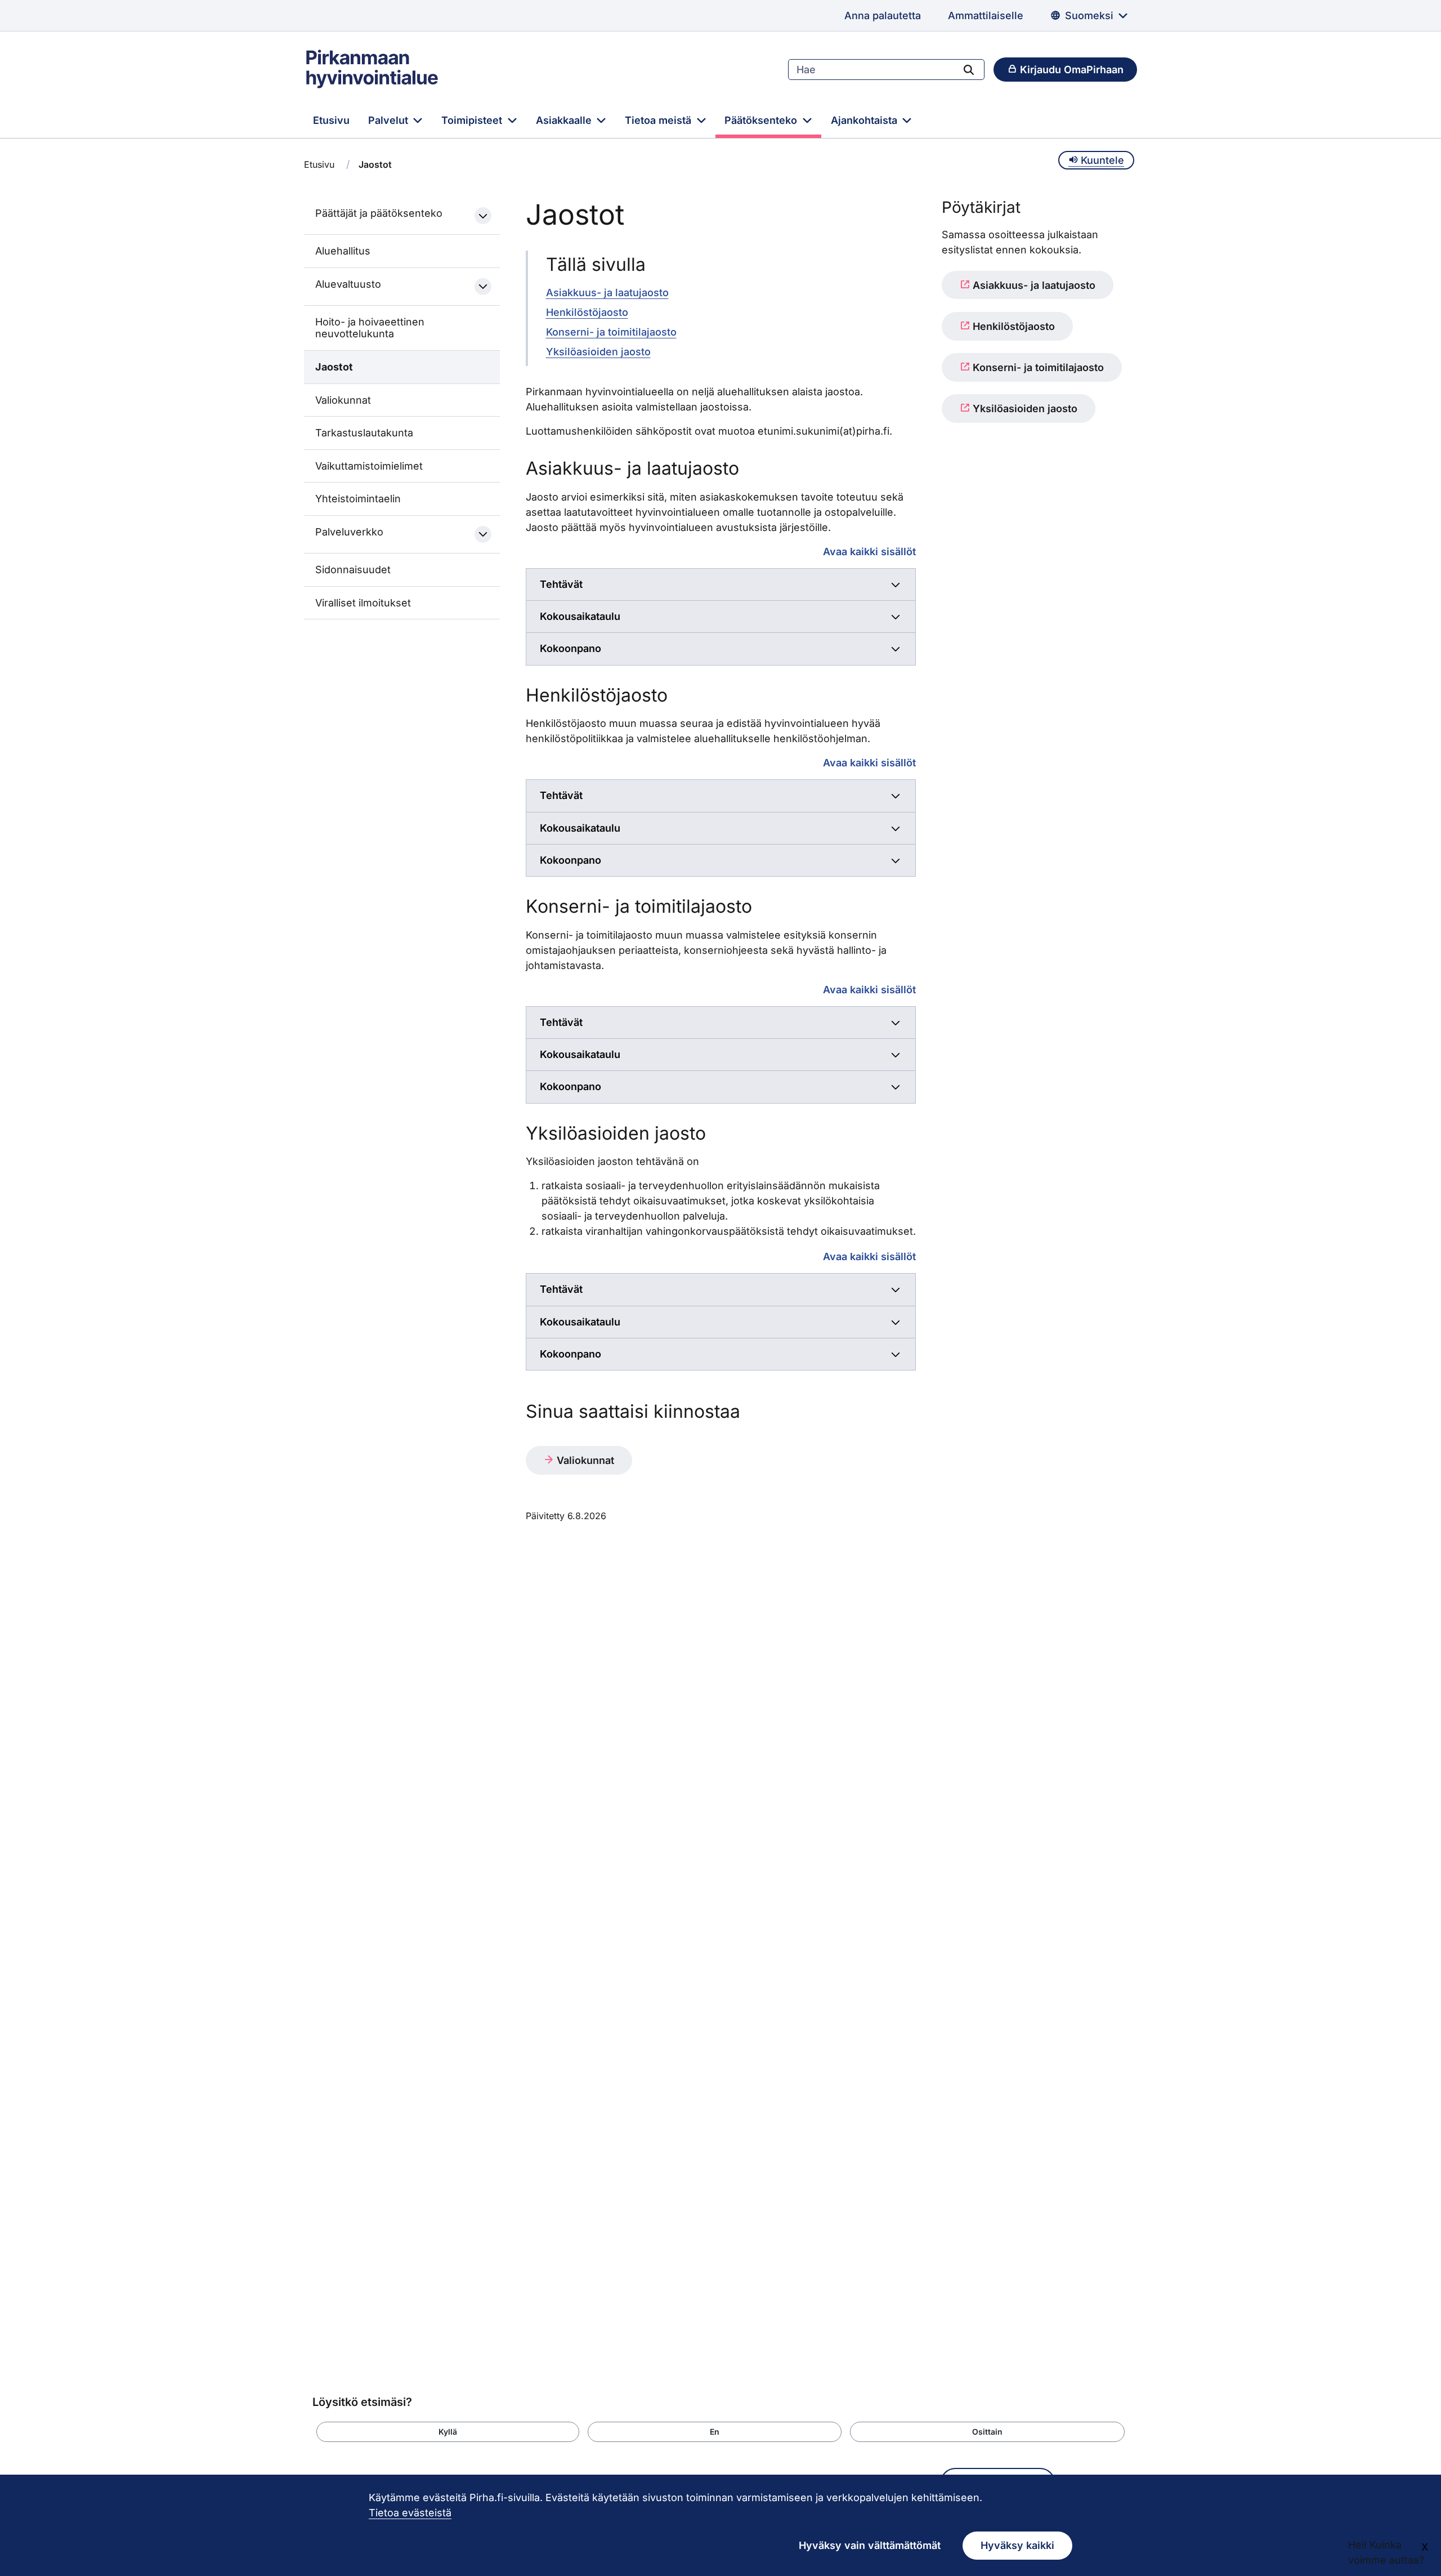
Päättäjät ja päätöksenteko (379, 213)
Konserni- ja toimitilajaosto (611, 332)
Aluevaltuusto (348, 284)
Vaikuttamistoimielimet (369, 466)
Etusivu (331, 120)
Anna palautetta (883, 15)
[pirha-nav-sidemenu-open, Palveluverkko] (483, 534)
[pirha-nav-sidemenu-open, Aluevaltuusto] (483, 287)
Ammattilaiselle (986, 15)
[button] (448, 2432)
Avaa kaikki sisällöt (869, 551)
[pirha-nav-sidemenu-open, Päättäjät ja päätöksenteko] (483, 216)
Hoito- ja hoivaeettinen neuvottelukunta (370, 328)
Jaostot (334, 367)
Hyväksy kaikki (1017, 2545)
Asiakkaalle (565, 120)
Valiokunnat (343, 400)
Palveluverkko (349, 532)
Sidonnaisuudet (353, 570)
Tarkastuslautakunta (364, 433)
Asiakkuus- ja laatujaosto (607, 293)
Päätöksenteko (762, 120)
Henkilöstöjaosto (587, 312)
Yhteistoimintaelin (358, 499)
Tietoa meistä (659, 120)
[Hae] (969, 69)
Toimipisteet (473, 120)
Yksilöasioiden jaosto (598, 352)
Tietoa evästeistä (410, 2513)
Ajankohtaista (865, 120)
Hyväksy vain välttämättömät (870, 2545)
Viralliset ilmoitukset (363, 603)
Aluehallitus (343, 251)
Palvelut (390, 120)
